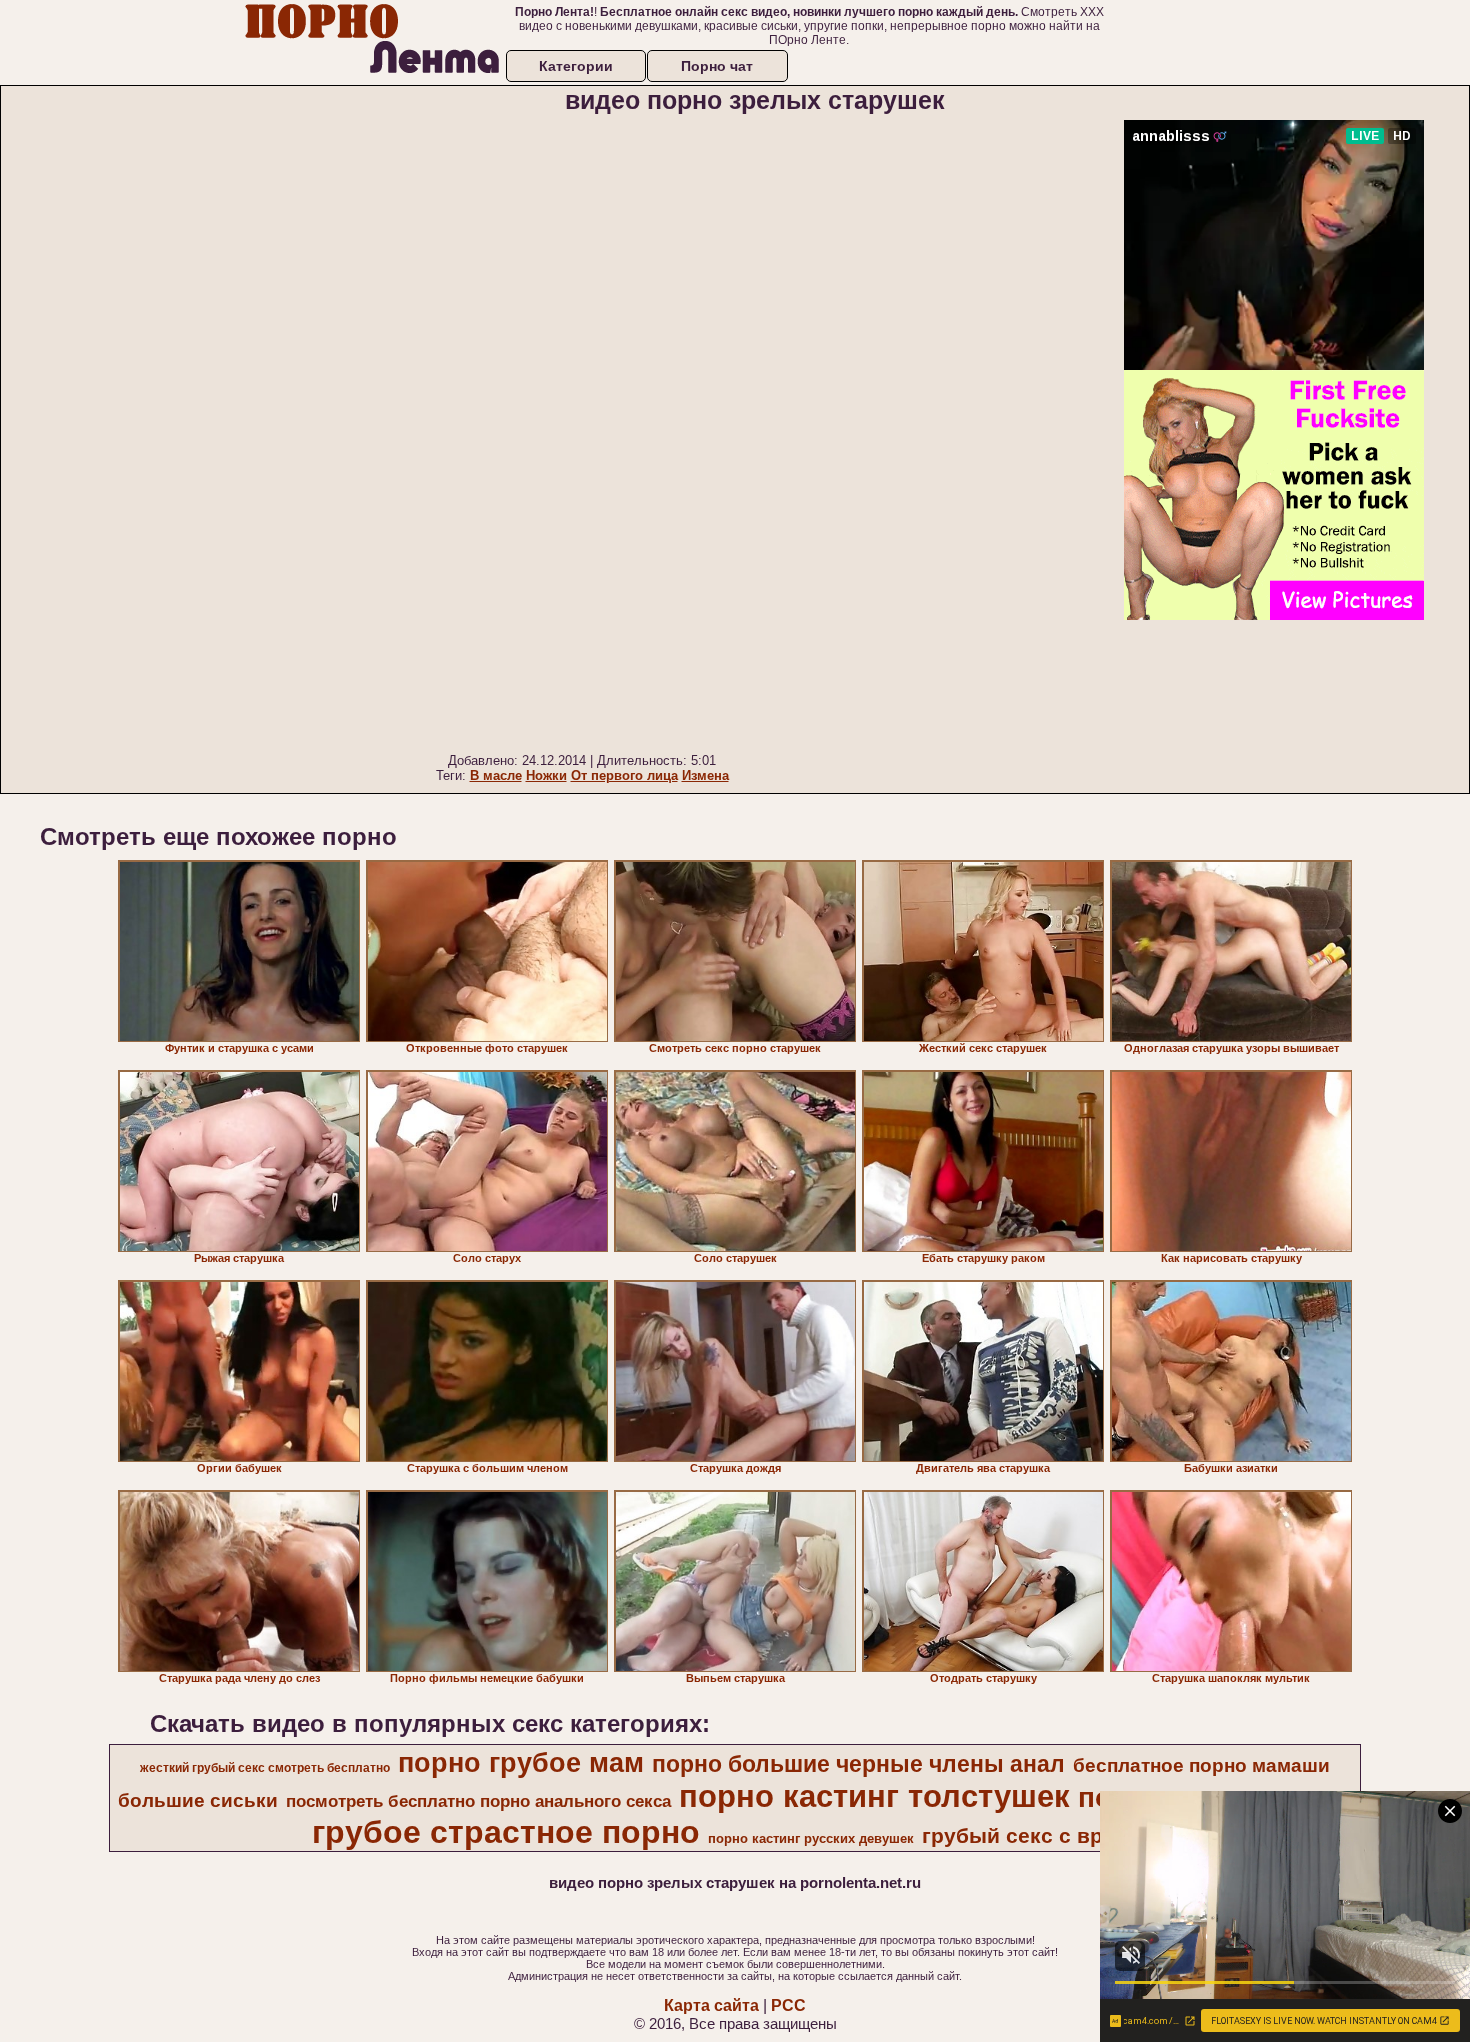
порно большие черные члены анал (858, 1764)
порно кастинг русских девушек (811, 1838)
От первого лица (624, 775)
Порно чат (717, 66)
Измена (705, 775)
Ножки (546, 775)
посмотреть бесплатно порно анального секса (478, 1801)
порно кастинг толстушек (874, 1796)
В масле (496, 775)
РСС (788, 2005)
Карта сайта (711, 2005)
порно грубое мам (521, 1763)
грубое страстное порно (506, 1832)
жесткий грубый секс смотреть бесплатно (265, 1768)
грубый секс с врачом (1038, 1836)
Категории (576, 66)
